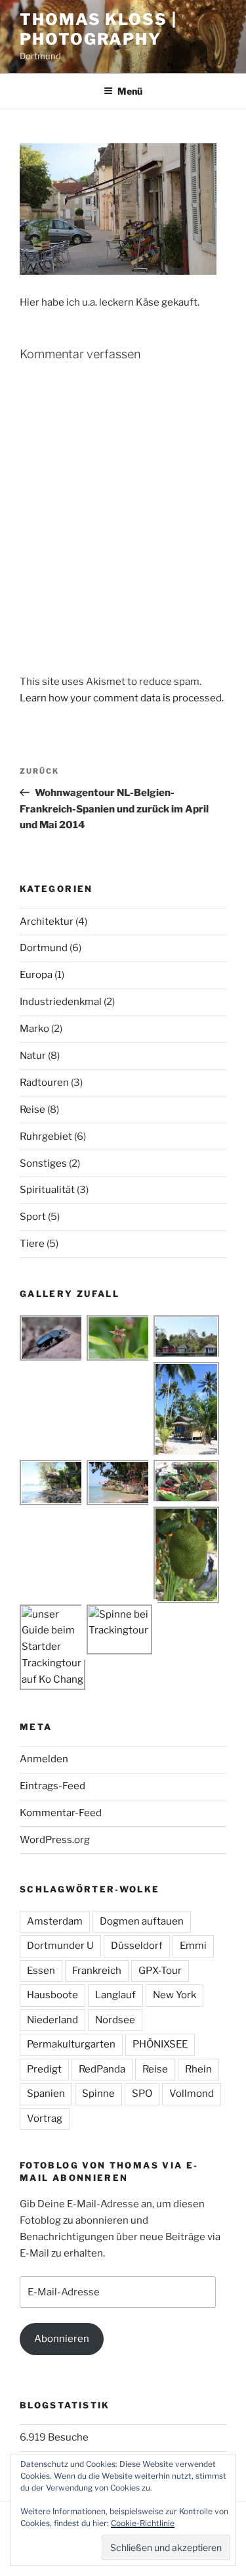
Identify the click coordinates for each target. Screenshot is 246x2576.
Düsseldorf (137, 1946)
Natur (33, 1056)
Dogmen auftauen (142, 1921)
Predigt (44, 2069)
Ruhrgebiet (46, 1136)
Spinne (98, 2094)
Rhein (198, 2069)
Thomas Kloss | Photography (98, 29)
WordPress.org (55, 1840)
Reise (32, 1110)
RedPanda (102, 2069)
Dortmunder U (60, 1946)
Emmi (193, 1946)
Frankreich (97, 1971)
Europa (36, 975)
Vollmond (192, 2094)
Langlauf (115, 1995)
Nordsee (115, 2020)
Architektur (47, 922)
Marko (34, 1029)
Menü (130, 91)
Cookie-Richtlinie (143, 2523)
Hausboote (52, 1995)
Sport (33, 1217)
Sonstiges (43, 1163)
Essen (41, 1971)
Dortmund (44, 948)
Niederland (52, 2020)
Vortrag (45, 2119)
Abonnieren (62, 2339)
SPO (142, 2094)
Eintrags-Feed (52, 1786)
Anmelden (44, 1759)
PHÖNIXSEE (160, 2044)
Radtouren (44, 1083)
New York (174, 1995)
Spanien (46, 2094)
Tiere (32, 1244)
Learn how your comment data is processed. (122, 698)
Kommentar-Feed (61, 1813)
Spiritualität (47, 1190)
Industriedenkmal (61, 1002)
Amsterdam (55, 1921)
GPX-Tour (160, 1971)
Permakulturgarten (71, 2044)
